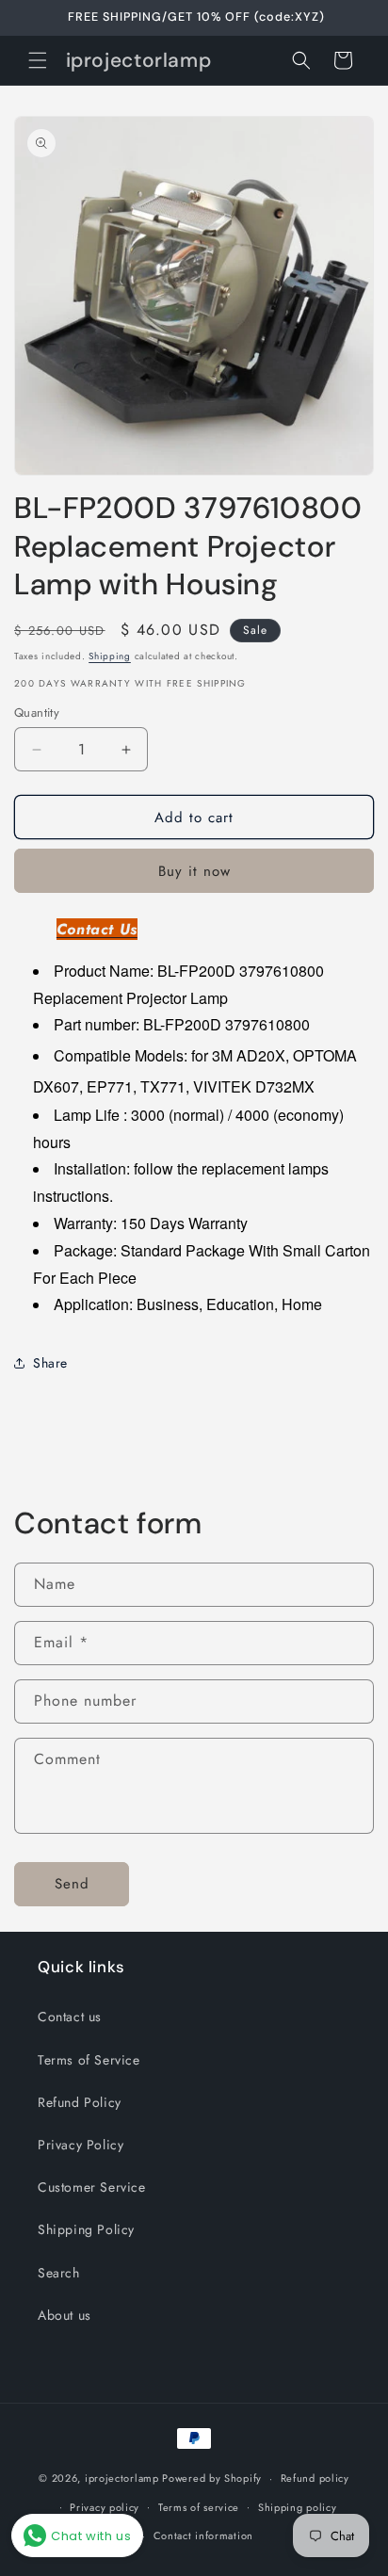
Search (59, 2273)
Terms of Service (89, 2060)
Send (72, 1884)
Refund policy (315, 2478)
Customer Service (92, 2187)
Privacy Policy (81, 2145)
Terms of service (199, 2507)
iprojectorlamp (122, 2478)
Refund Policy (80, 2102)
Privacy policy (105, 2507)
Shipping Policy (86, 2229)
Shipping (110, 656)
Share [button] (50, 1363)
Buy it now (194, 871)
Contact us (70, 2017)
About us (65, 2315)
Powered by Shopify (212, 2478)
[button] (38, 60)
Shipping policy (298, 2507)
